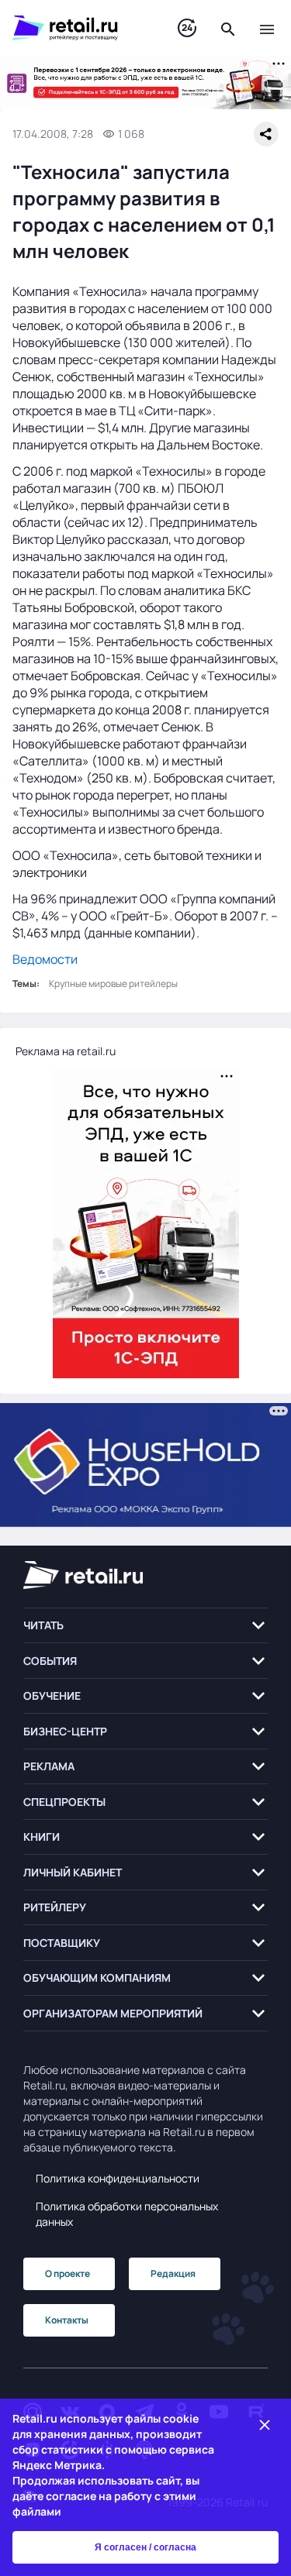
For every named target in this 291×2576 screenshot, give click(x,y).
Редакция (173, 2273)
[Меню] (267, 28)
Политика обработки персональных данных (127, 2214)
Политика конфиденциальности (118, 2178)
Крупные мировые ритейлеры (113, 984)
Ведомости (45, 959)
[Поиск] (228, 28)
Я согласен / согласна (145, 2547)
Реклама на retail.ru (66, 1051)
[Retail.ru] (80, 28)
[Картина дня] (187, 28)
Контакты (67, 2320)
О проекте (68, 2273)
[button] (145, 1626)
